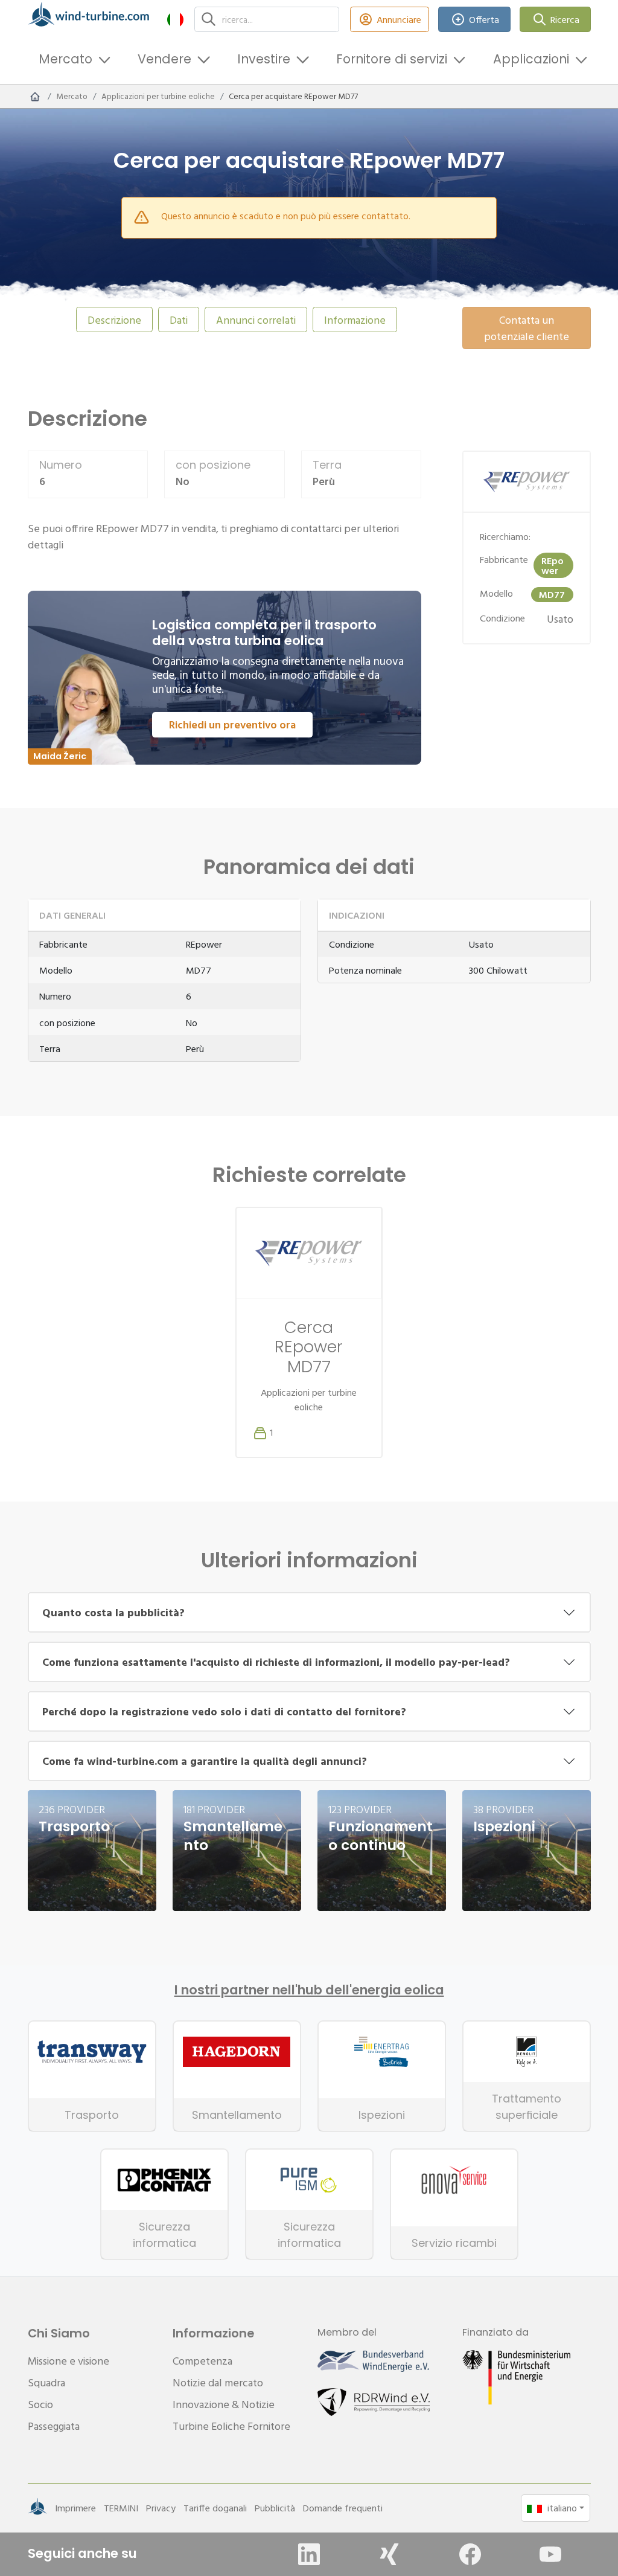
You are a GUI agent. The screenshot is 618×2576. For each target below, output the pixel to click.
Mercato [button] (65, 59)
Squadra (46, 2382)
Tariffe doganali (215, 2508)
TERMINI (121, 2508)
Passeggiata (54, 2426)
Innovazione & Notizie (224, 2404)
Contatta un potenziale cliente (527, 328)
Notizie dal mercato (218, 2382)
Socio (40, 2404)
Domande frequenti (343, 2508)
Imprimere (75, 2508)
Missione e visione (68, 2361)
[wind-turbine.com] (35, 97)
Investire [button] (264, 59)
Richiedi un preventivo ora (232, 724)
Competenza (202, 2361)
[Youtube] (550, 2554)
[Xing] (389, 2554)
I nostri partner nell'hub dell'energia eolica (309, 1990)
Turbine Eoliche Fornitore (231, 2426)
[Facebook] (470, 2554)
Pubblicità (275, 2508)
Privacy (161, 2508)
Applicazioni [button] (531, 59)
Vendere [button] (164, 59)
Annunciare (399, 19)
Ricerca (565, 19)
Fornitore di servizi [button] (392, 59)
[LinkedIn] (309, 2554)
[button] (175, 19)
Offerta (484, 19)
